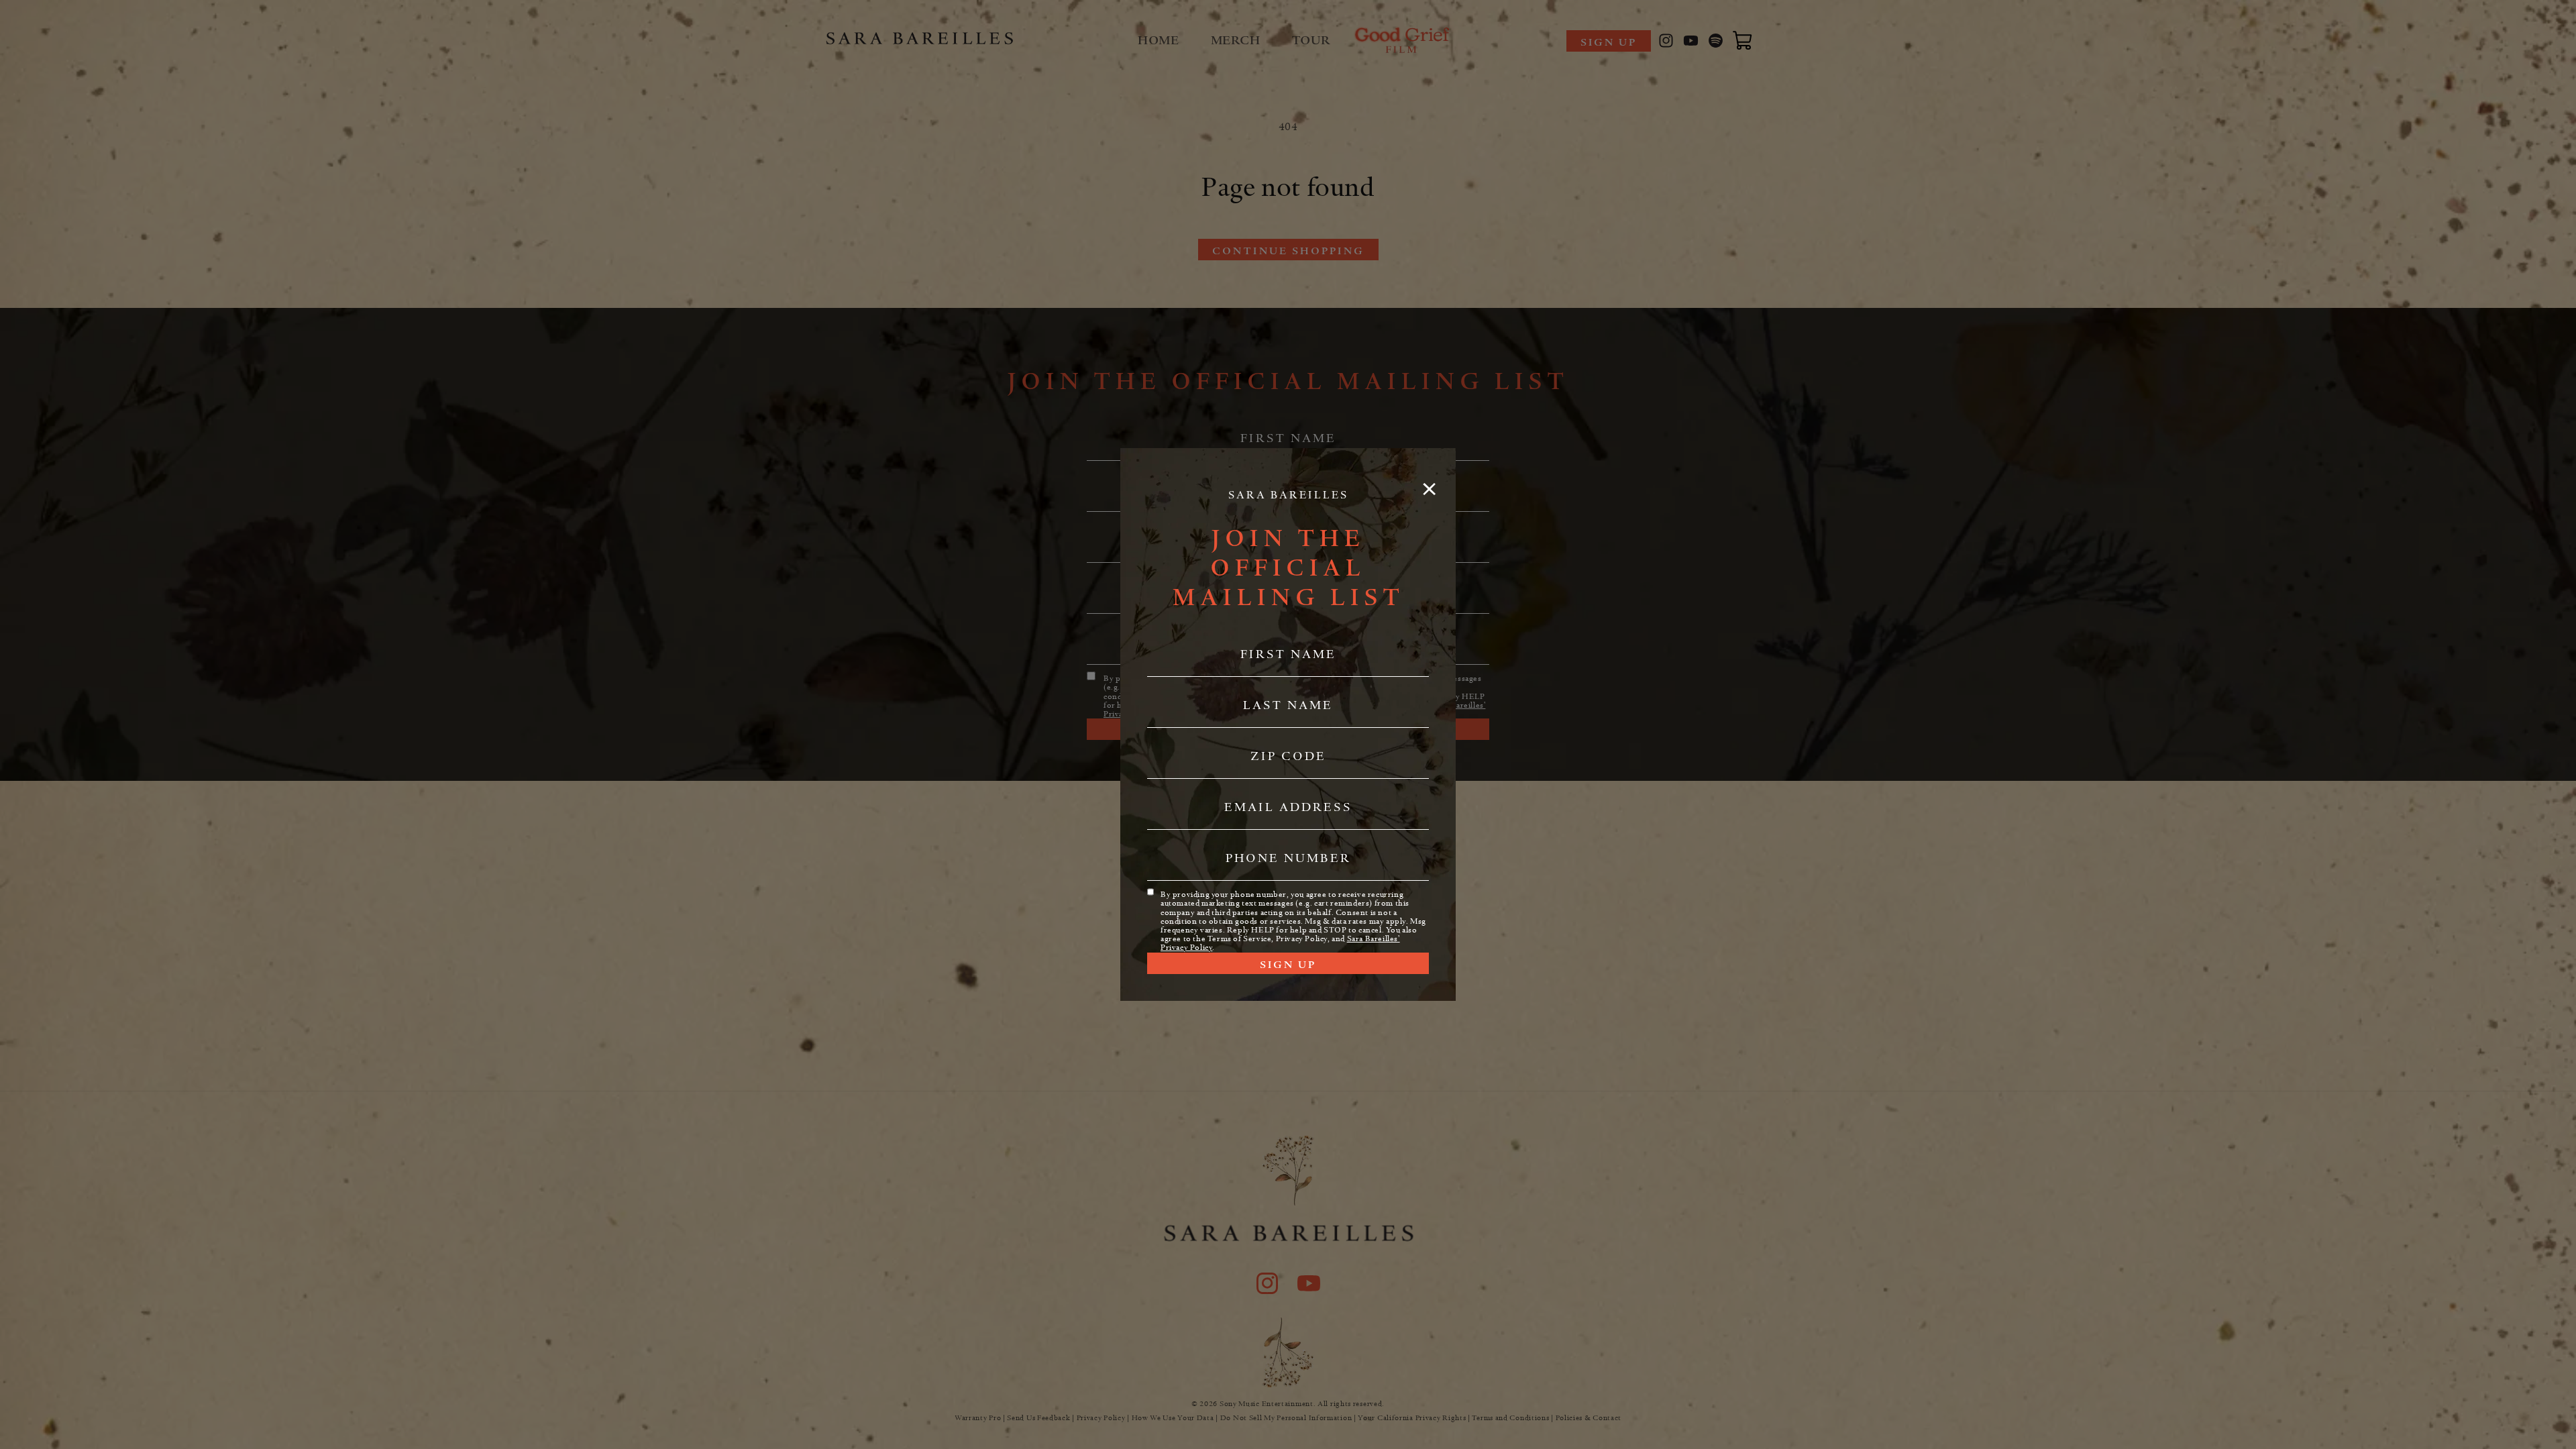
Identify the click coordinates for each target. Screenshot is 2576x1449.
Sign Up (1288, 965)
